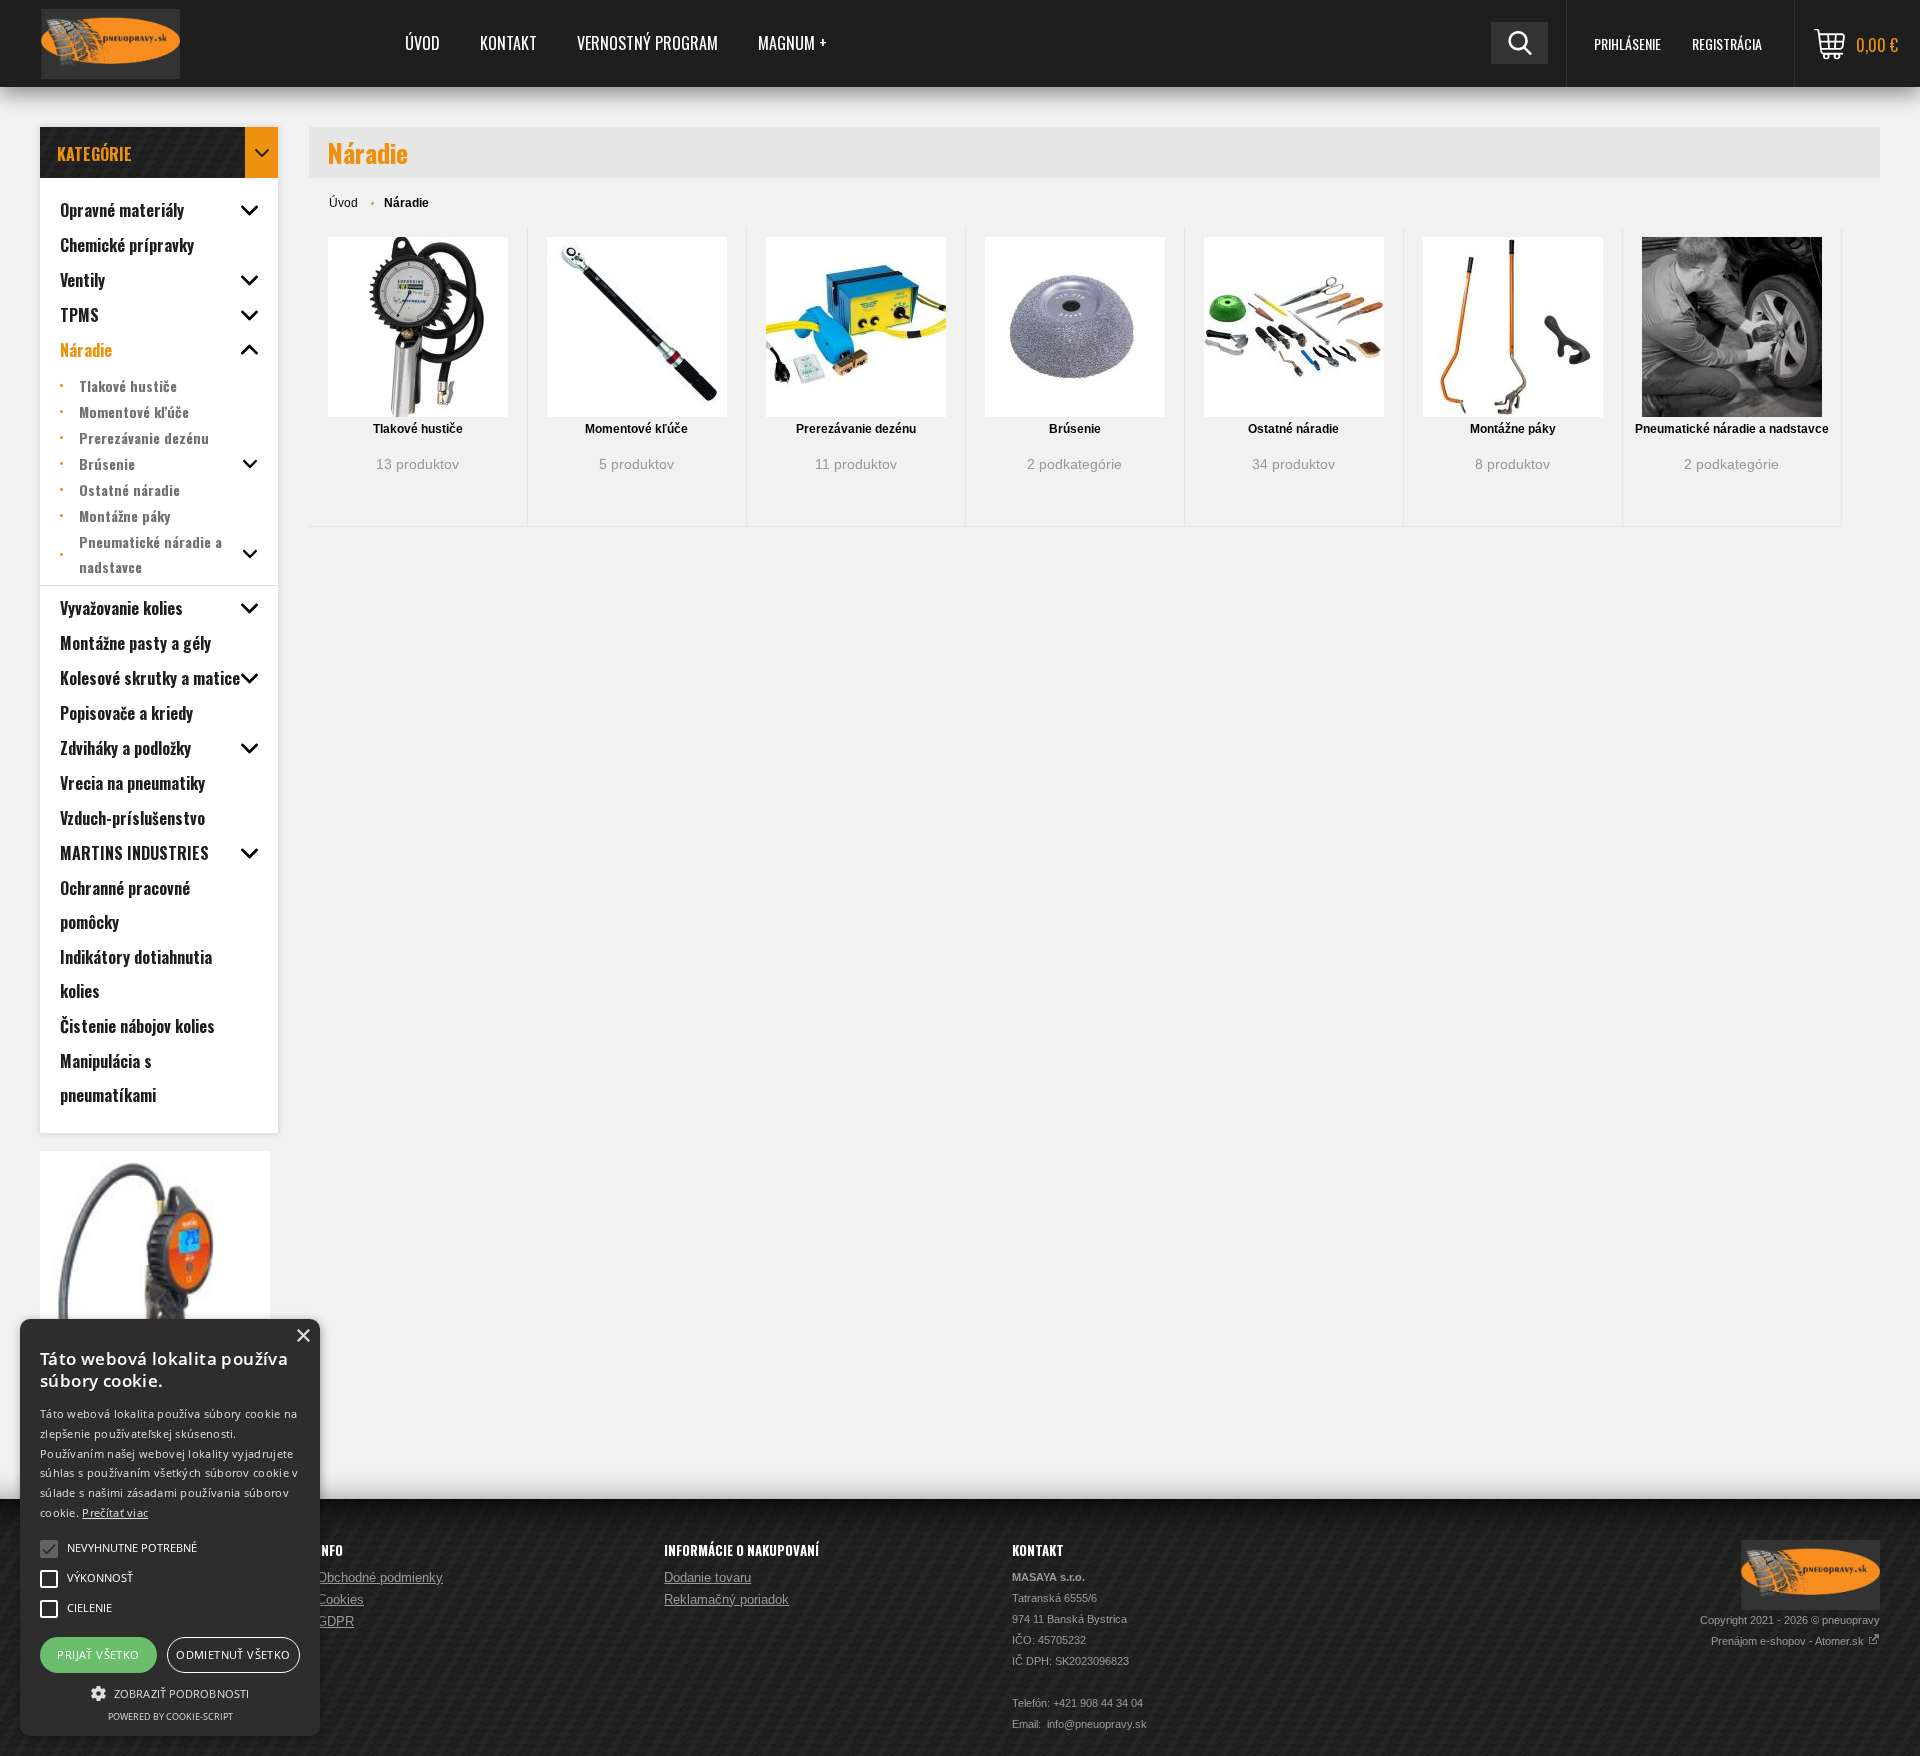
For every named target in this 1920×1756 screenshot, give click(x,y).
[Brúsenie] (1075, 327)
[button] (170, 1692)
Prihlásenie (1627, 43)
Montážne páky (1513, 429)
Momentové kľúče (636, 429)
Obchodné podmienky (380, 1577)
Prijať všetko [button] (98, 1654)
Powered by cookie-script (170, 1716)
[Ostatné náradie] (1294, 327)
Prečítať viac (115, 1512)
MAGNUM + (792, 43)
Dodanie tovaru (707, 1577)
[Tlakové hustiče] (418, 327)
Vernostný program (647, 43)
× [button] (302, 1336)
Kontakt (508, 43)
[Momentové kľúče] (637, 327)
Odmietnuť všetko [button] (233, 1654)
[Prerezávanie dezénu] (856, 327)
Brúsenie (1075, 429)
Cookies (340, 1599)
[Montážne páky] (1513, 327)
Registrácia (1727, 43)
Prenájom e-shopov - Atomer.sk (1789, 1641)
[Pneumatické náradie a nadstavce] (1732, 327)
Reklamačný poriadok (726, 1599)
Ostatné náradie (1293, 429)
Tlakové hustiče (418, 429)
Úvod (422, 43)
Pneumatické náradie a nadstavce (1732, 429)
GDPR (335, 1621)
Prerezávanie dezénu (856, 429)
